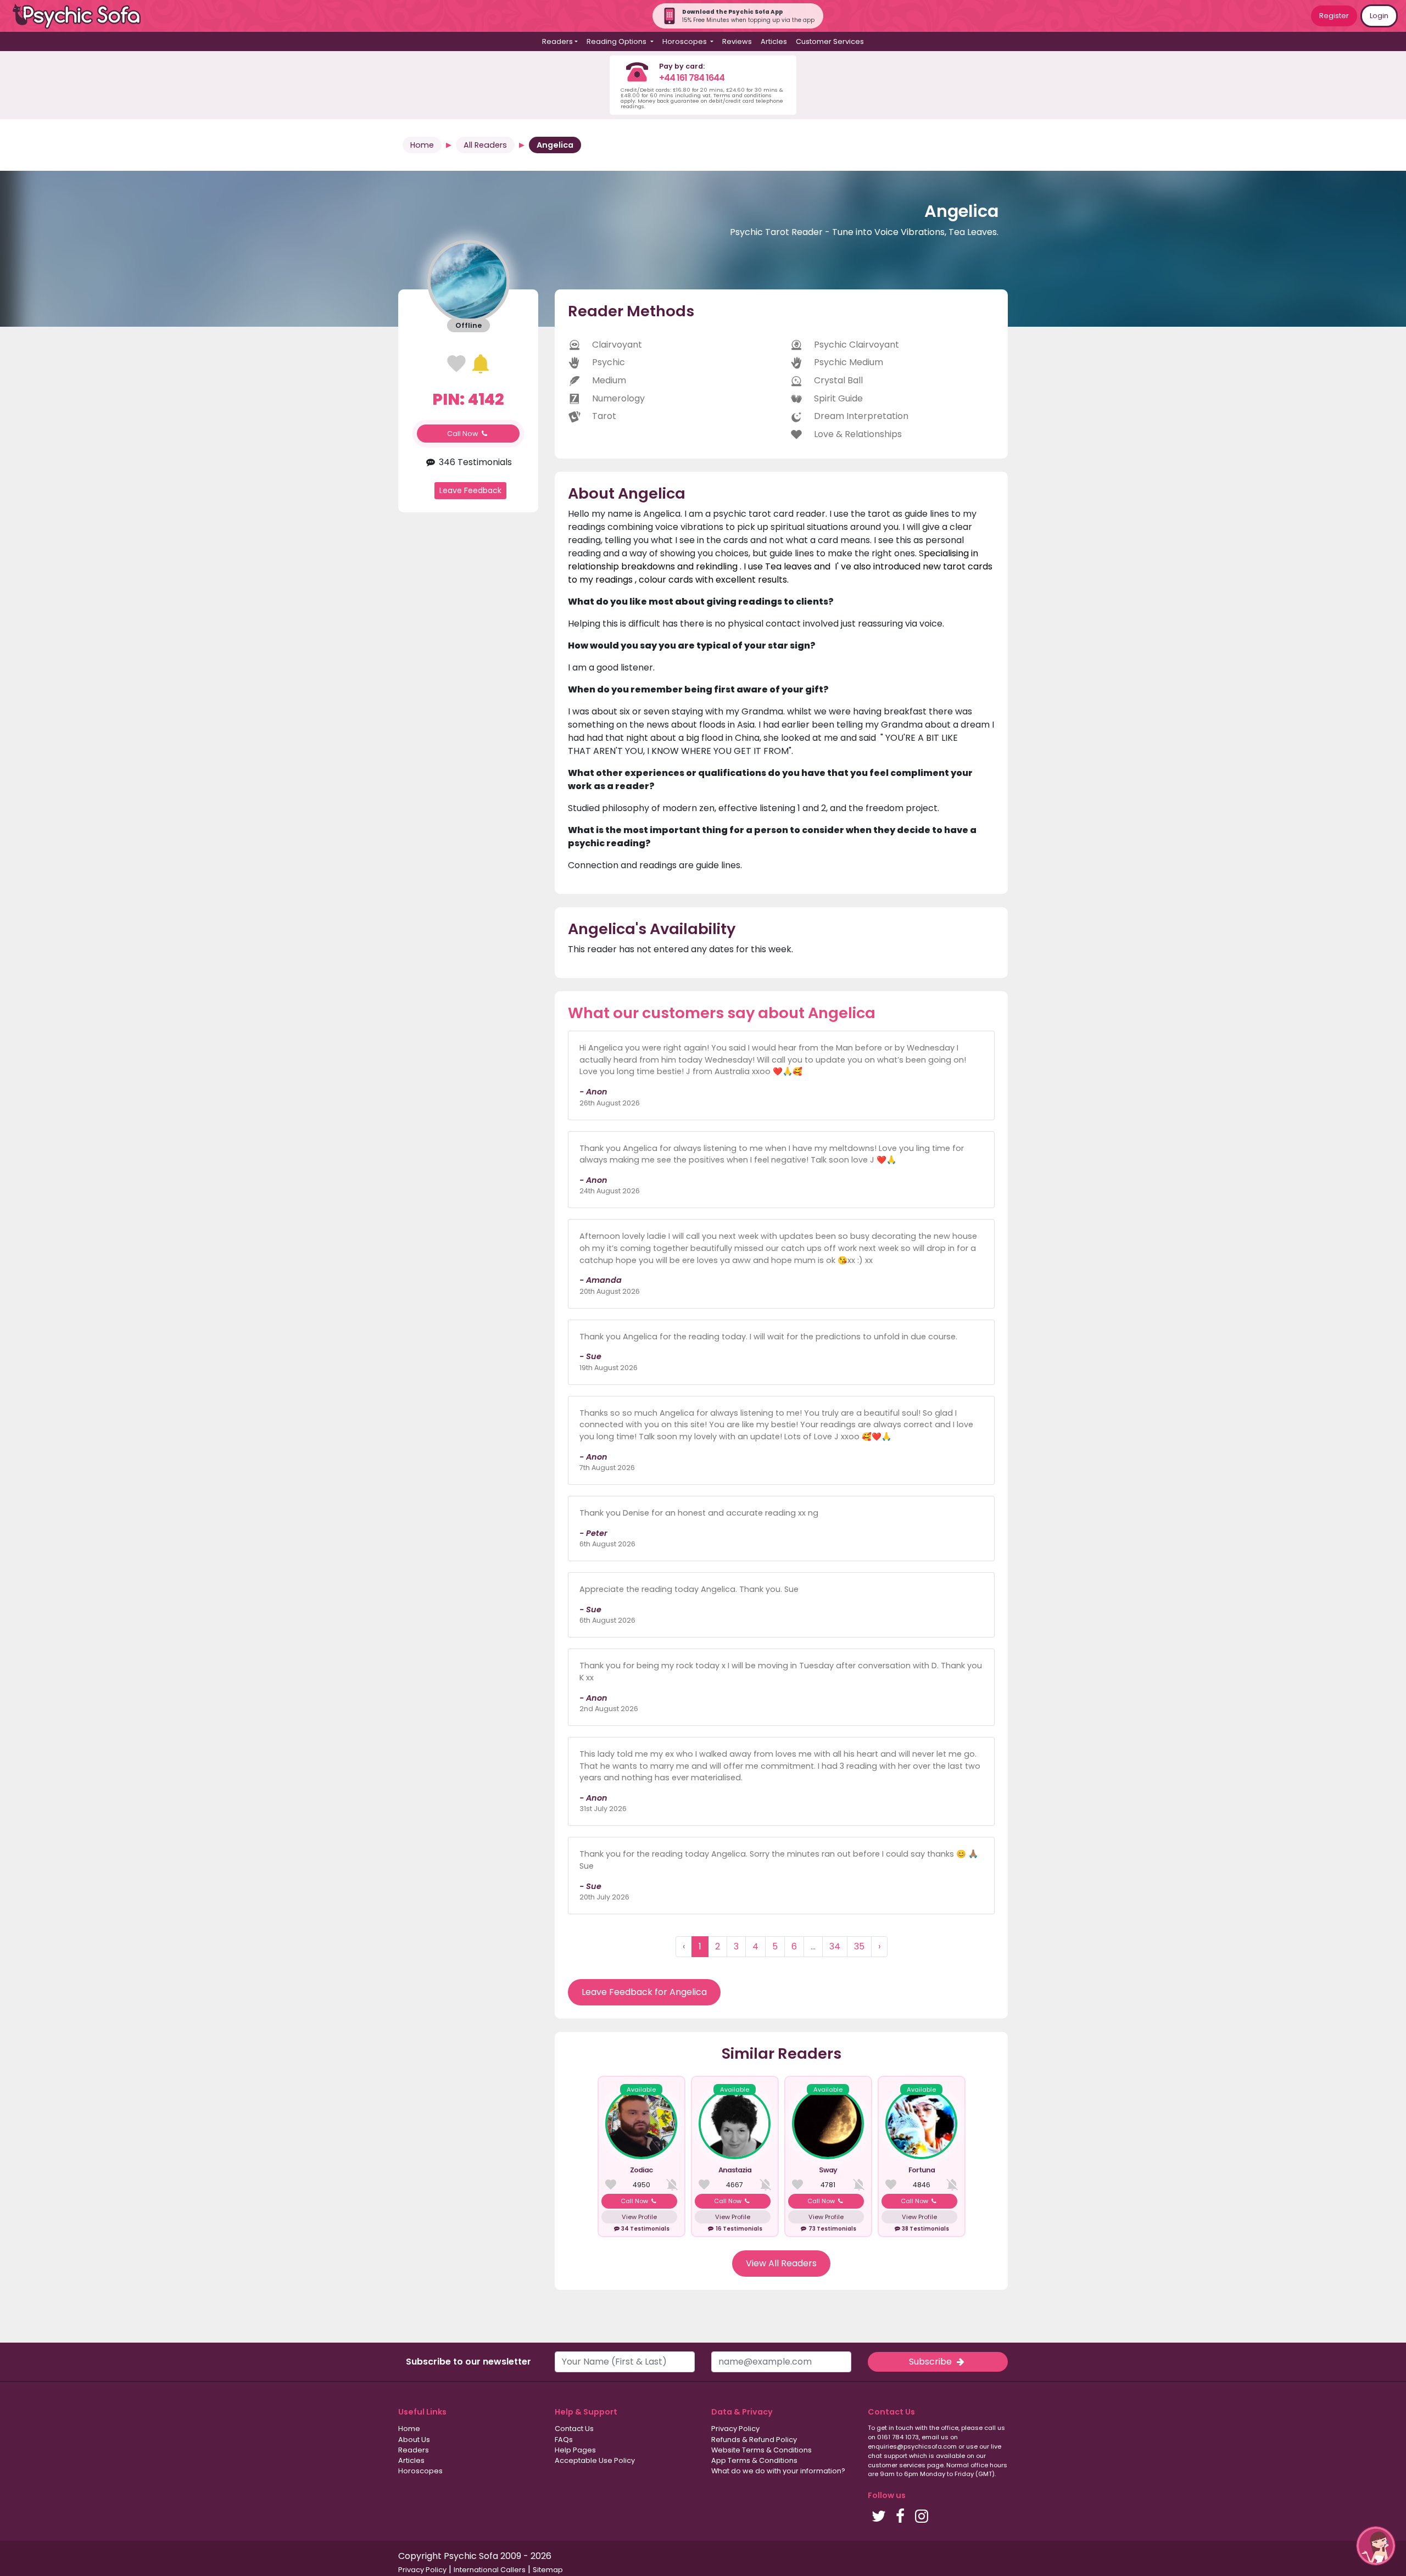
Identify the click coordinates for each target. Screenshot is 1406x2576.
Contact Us (574, 2429)
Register (1334, 16)
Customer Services (830, 41)
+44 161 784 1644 (692, 78)
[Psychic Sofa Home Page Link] (82, 16)
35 (859, 1946)
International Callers (490, 2570)
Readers (414, 2450)
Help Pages (575, 2450)
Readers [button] (557, 41)
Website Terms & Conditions (761, 2450)
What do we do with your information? (778, 2471)
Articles (774, 41)
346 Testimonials (474, 462)
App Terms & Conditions (754, 2460)
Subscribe (931, 2362)
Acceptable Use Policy (595, 2460)
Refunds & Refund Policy (754, 2440)
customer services (897, 2465)
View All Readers (781, 2263)
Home (422, 145)
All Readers (485, 145)
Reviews (737, 41)
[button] (1376, 2546)
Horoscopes (420, 2471)
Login (1379, 16)
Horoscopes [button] (685, 41)
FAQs (564, 2440)
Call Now (464, 434)
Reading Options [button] (617, 41)
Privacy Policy (735, 2429)
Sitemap (548, 2570)
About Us (414, 2440)
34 (835, 1946)
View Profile (639, 2217)
